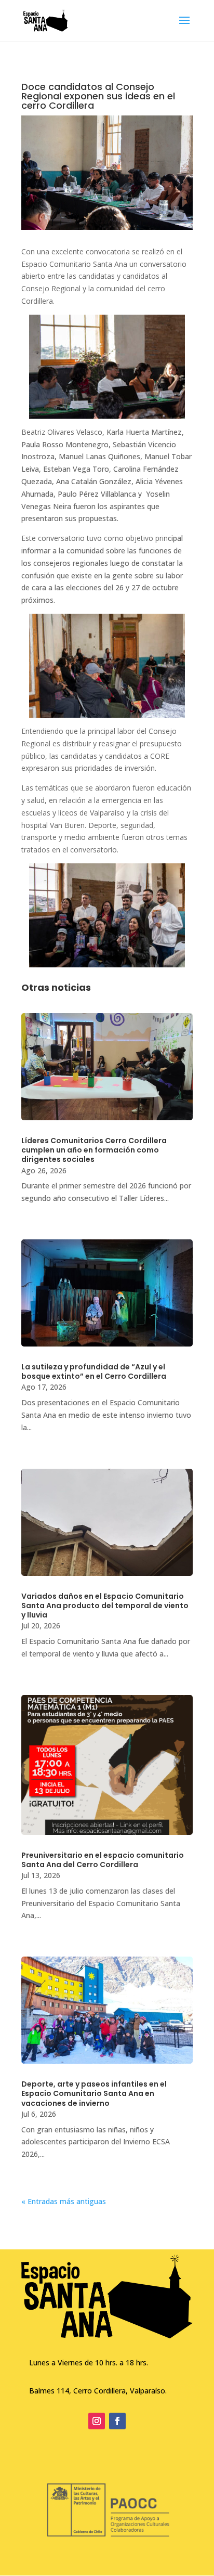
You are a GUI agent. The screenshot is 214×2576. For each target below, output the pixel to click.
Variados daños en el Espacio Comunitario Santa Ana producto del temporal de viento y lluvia (105, 1606)
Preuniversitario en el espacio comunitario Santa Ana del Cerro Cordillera (103, 1860)
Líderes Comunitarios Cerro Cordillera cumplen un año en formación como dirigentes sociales (94, 1150)
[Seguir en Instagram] (97, 2421)
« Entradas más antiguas (64, 2201)
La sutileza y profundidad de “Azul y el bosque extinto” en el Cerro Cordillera (94, 1371)
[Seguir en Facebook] (117, 2421)
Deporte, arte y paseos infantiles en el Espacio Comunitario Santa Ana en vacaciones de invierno (94, 2093)
